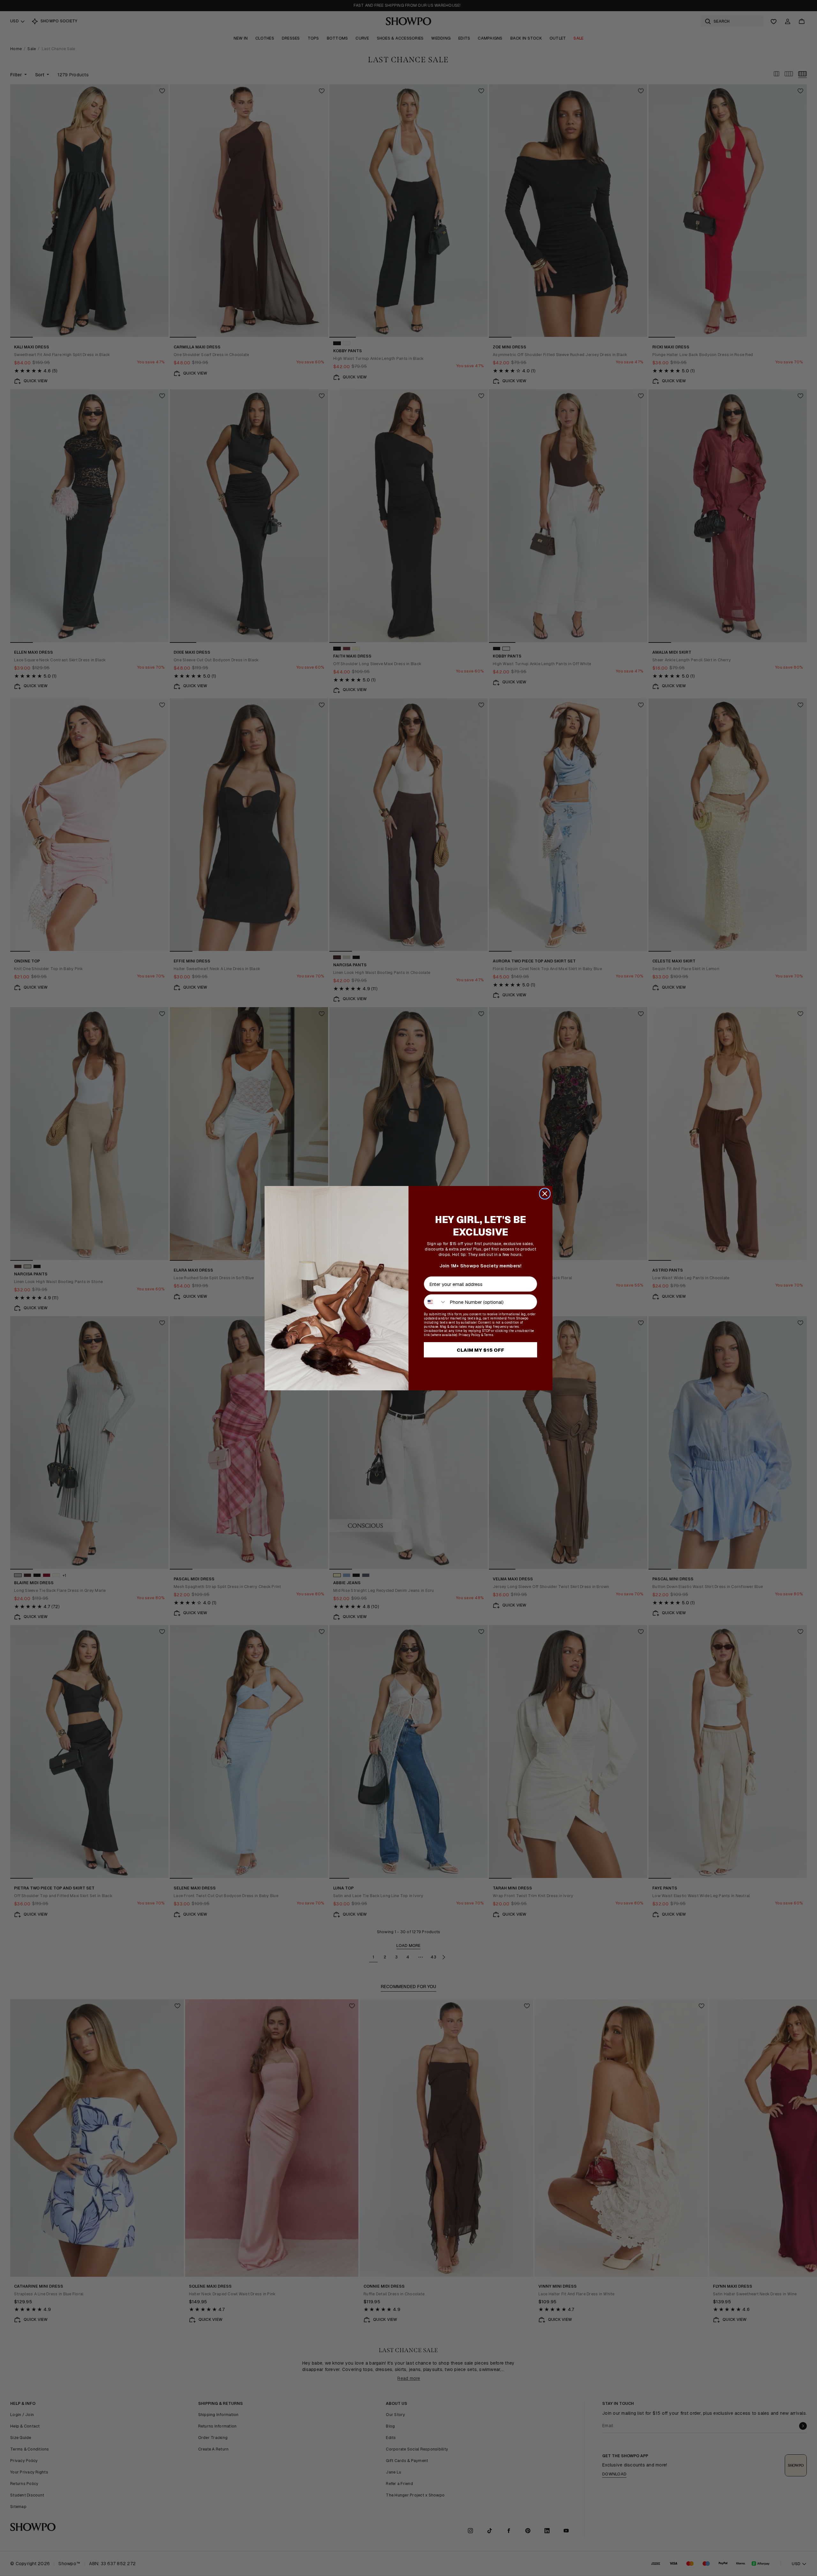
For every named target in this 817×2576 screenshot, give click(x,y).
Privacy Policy (469, 1335)
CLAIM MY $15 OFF (480, 1350)
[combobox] (435, 1302)
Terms (489, 1335)
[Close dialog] (545, 1194)
